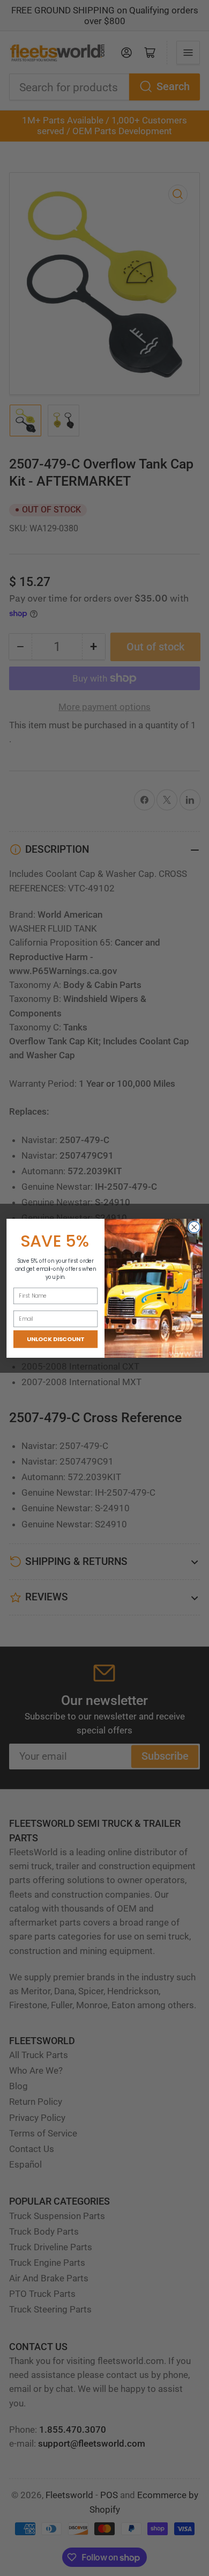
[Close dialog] (194, 1227)
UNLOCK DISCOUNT (55, 1339)
